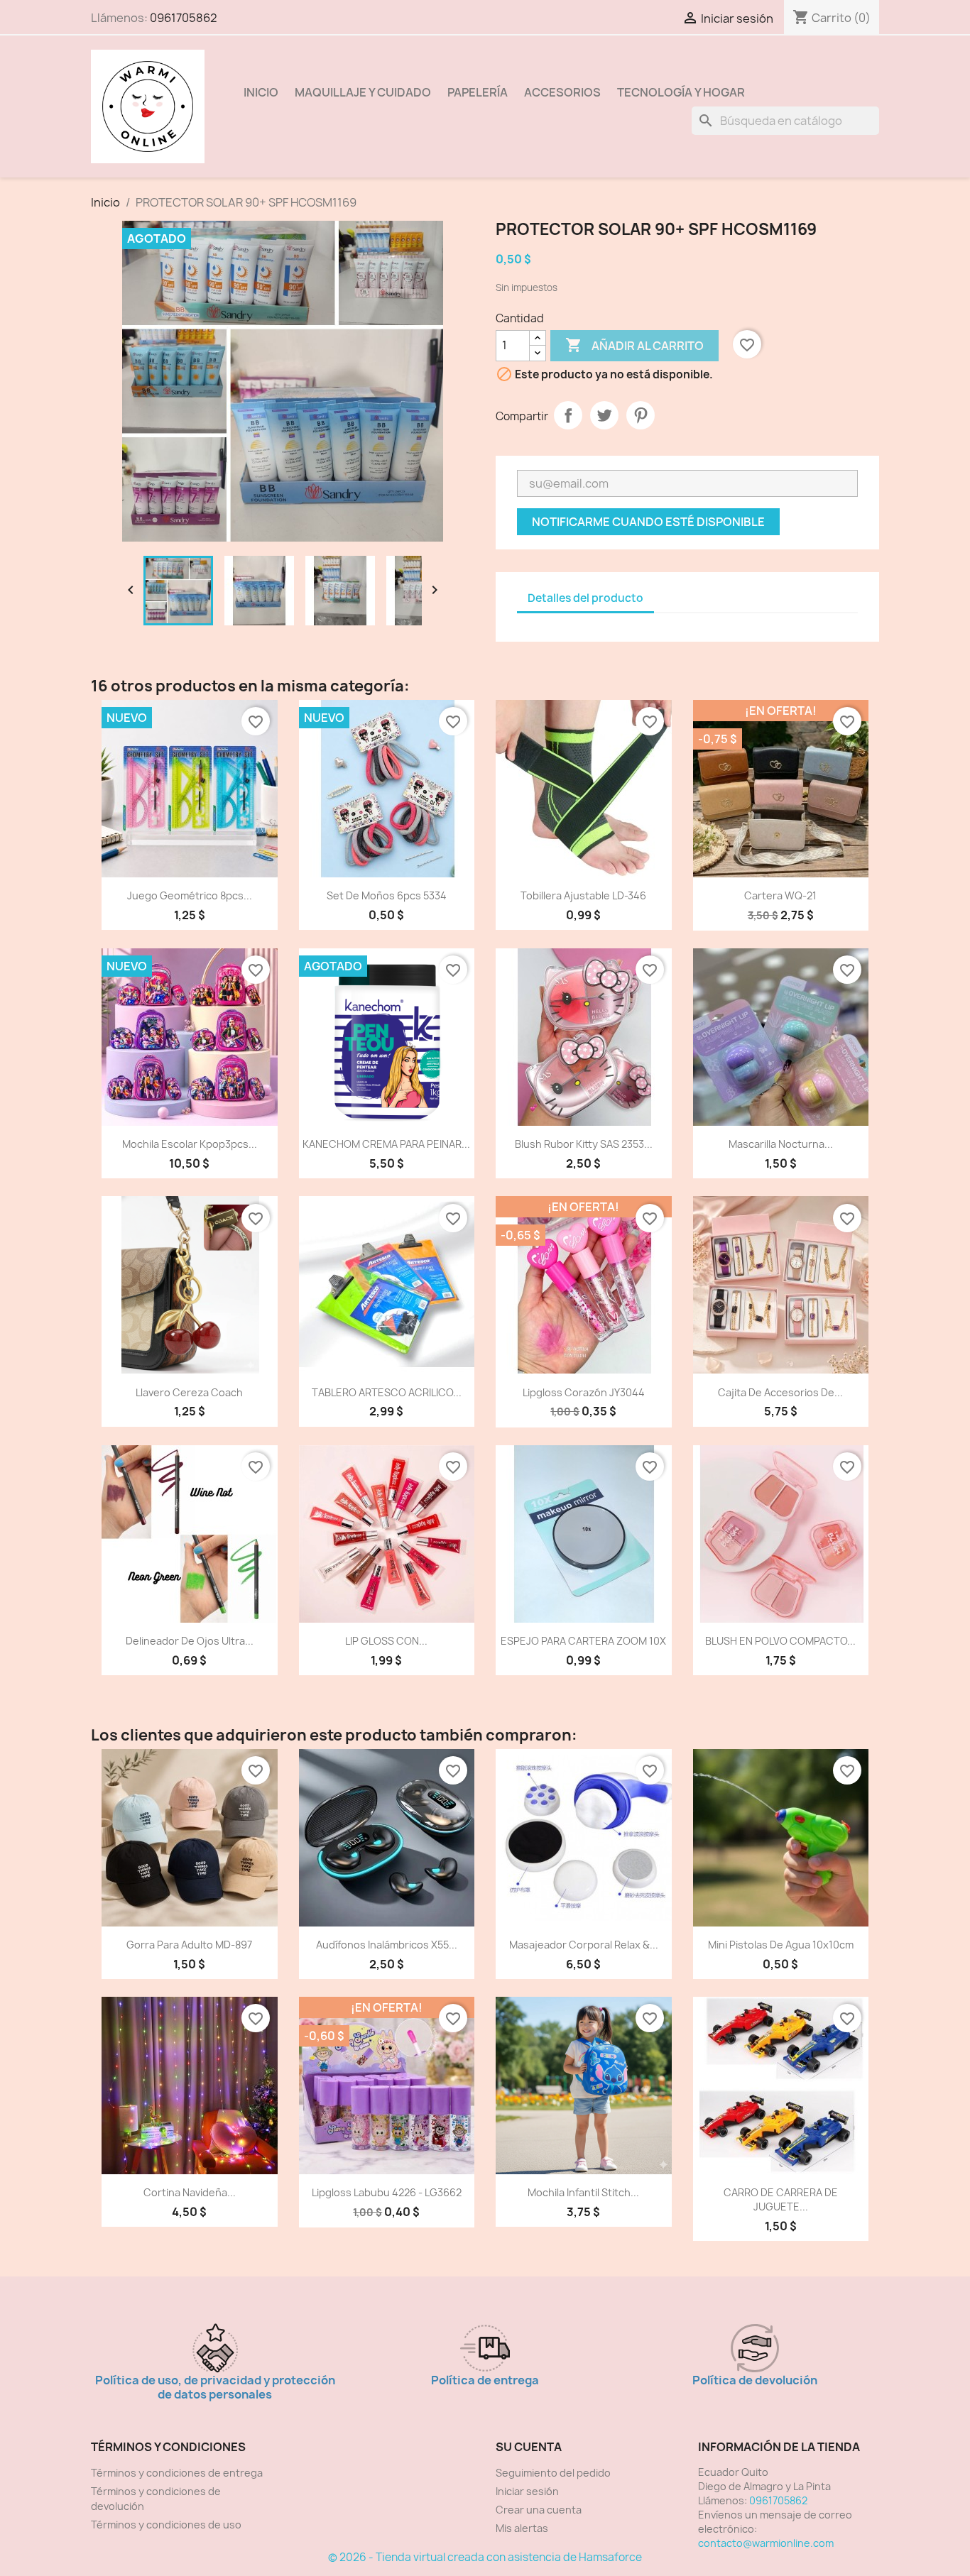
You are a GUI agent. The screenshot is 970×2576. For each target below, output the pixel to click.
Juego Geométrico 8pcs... (190, 895)
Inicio (261, 92)
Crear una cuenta (539, 2510)
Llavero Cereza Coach (189, 1392)
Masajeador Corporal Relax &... (584, 1945)
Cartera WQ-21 (780, 895)
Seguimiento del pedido (553, 2473)
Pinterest (641, 415)
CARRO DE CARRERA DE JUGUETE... (781, 2199)
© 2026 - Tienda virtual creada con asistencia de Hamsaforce (485, 2557)
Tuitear (604, 415)
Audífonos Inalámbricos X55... (387, 1945)
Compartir (568, 415)
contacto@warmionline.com (766, 2543)
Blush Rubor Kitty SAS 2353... (584, 1144)
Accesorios (562, 92)
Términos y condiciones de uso (166, 2525)
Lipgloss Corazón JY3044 (584, 1392)
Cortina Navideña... (190, 2192)
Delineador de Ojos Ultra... (190, 1641)
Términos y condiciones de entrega (177, 2473)
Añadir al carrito (634, 345)
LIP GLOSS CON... (386, 1641)
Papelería (478, 92)
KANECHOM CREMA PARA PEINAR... (386, 1144)
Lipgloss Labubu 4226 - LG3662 (387, 2192)
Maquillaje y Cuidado (363, 92)
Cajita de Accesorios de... (780, 1392)
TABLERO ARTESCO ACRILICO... (387, 1392)
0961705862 (184, 18)
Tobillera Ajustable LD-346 (583, 895)
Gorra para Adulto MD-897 (189, 1945)
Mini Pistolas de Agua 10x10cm (781, 1945)
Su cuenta (529, 2447)
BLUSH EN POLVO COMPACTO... (780, 1641)
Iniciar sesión (527, 2491)
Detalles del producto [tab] (585, 598)
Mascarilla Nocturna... (781, 1144)
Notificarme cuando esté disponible (648, 522)
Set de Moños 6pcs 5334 (387, 895)
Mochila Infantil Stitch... (583, 2192)
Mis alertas (522, 2528)
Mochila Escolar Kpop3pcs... (190, 1144)
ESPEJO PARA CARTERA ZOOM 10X (583, 1641)
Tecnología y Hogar (681, 92)
